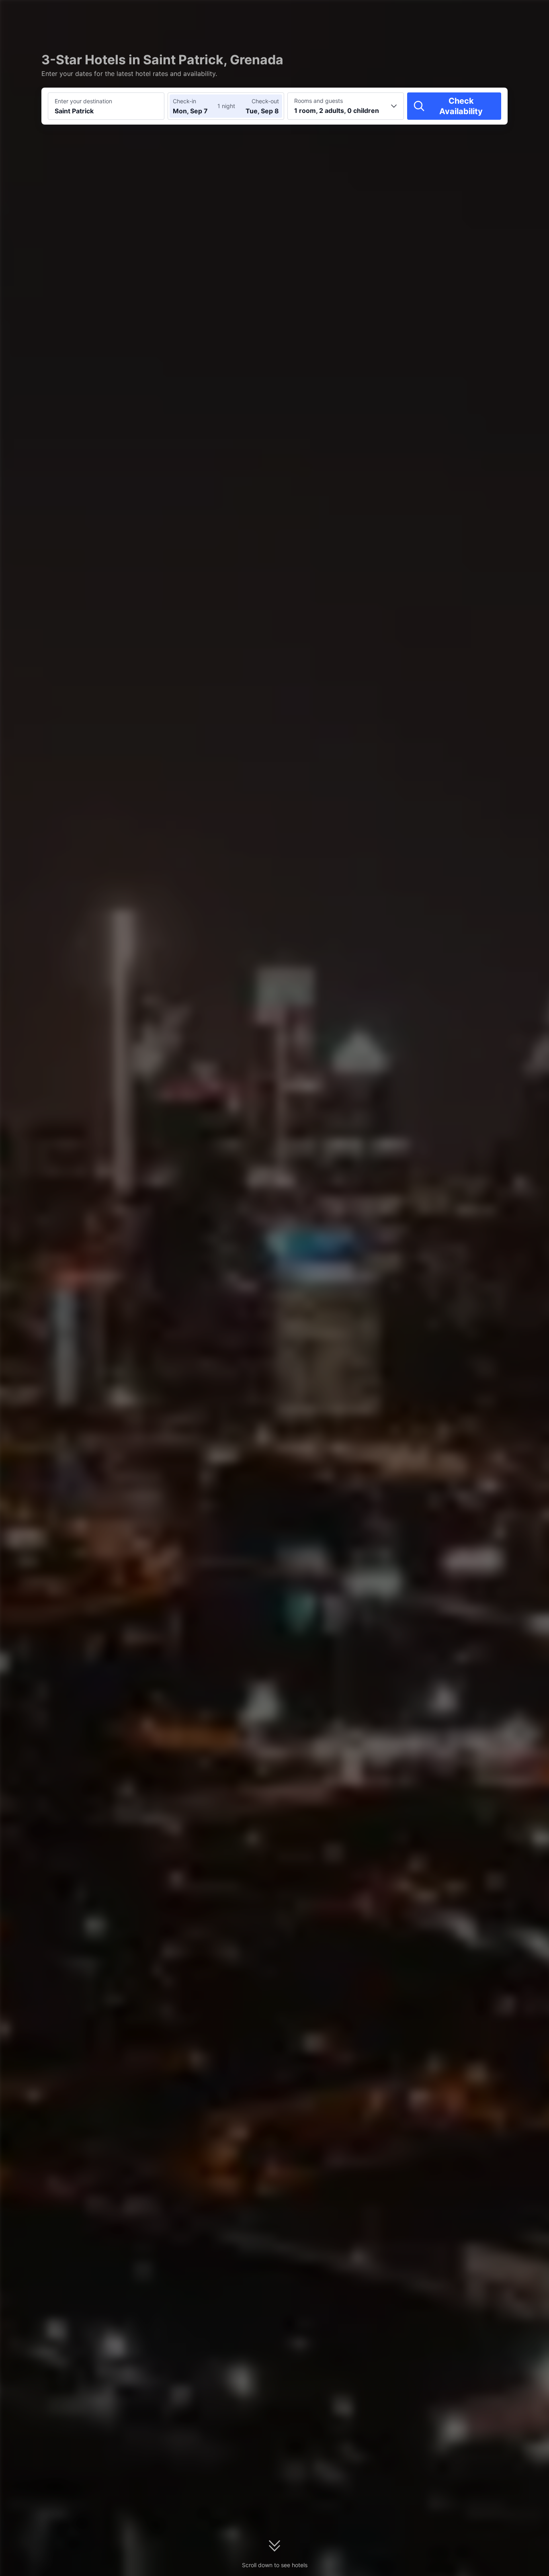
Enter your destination (83, 101)
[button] (481, 13)
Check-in (184, 101)
